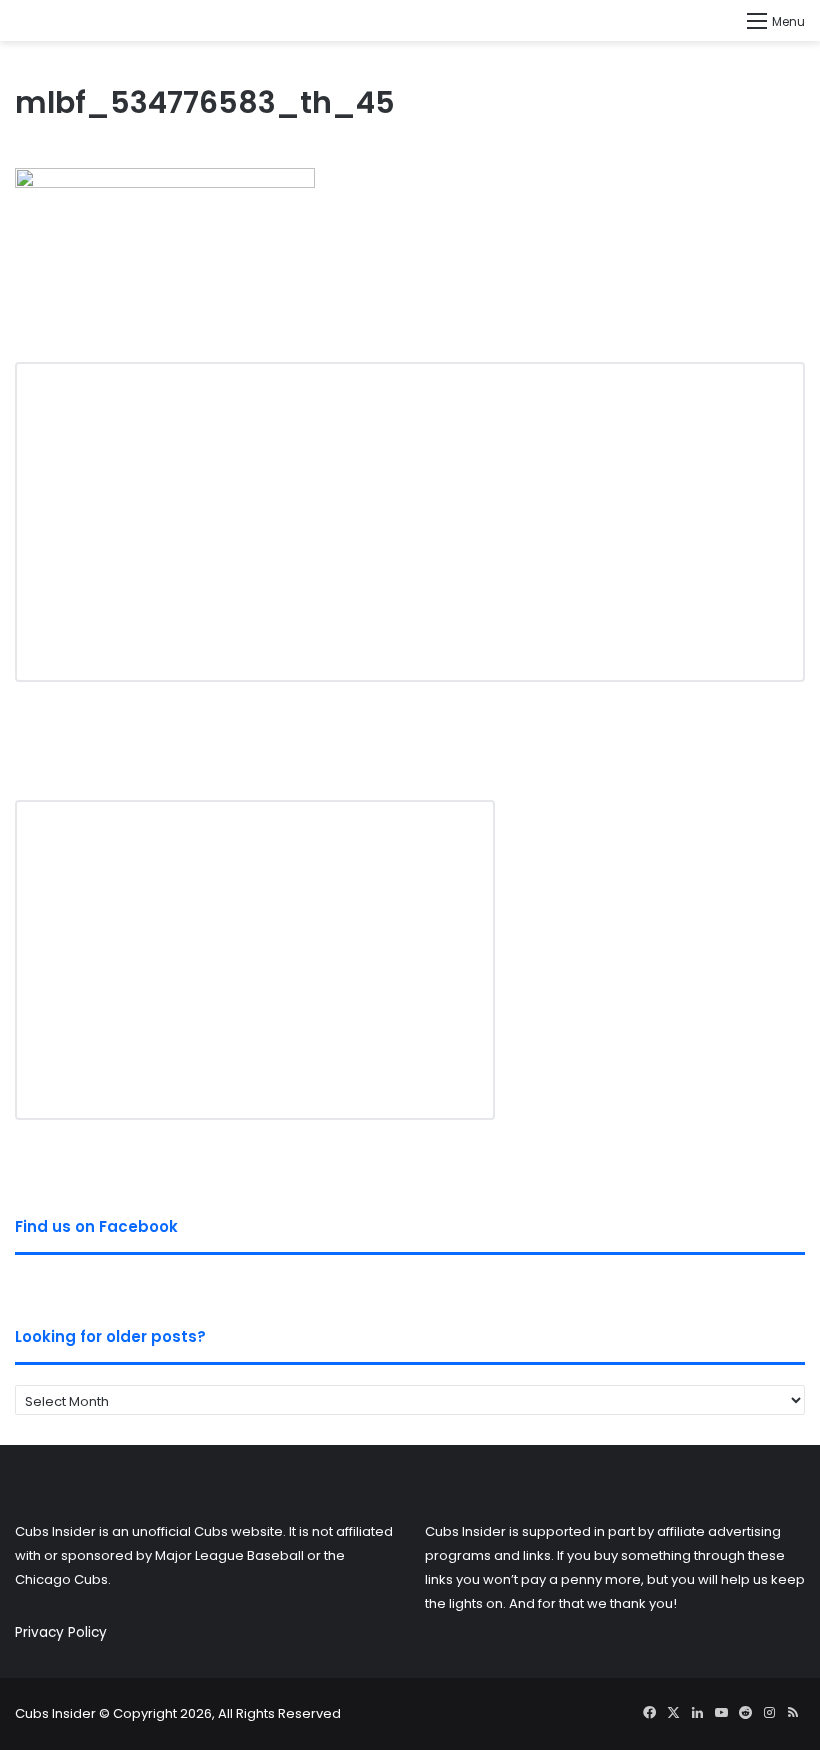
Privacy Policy (61, 1632)
